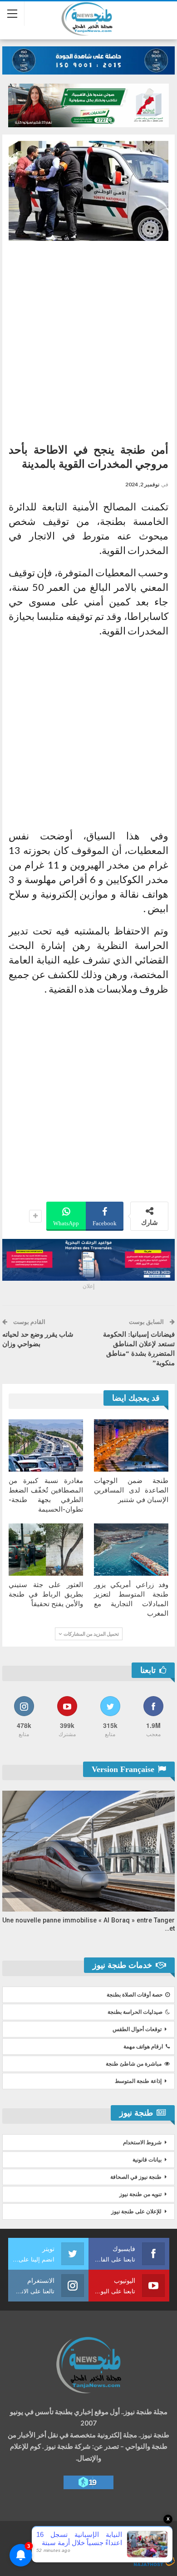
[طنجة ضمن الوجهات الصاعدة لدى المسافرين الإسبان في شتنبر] (131, 1445)
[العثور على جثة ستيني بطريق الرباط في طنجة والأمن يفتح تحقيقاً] (46, 1550)
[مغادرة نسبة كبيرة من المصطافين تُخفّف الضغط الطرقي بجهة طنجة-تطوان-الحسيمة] (46, 1445)
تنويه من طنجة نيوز (140, 2194)
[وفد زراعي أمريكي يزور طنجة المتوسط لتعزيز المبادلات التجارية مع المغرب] (131, 1550)
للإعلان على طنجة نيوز (136, 2212)
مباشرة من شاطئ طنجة (134, 2064)
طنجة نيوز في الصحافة (136, 2177)
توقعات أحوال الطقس (137, 2029)
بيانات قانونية (147, 2160)
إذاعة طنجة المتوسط (138, 2081)
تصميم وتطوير (96, 2552)
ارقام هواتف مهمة (143, 2047)
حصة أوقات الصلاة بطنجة (135, 1995)
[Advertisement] (88, 339)
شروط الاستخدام (142, 2142)
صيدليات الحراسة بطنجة (135, 2012)
